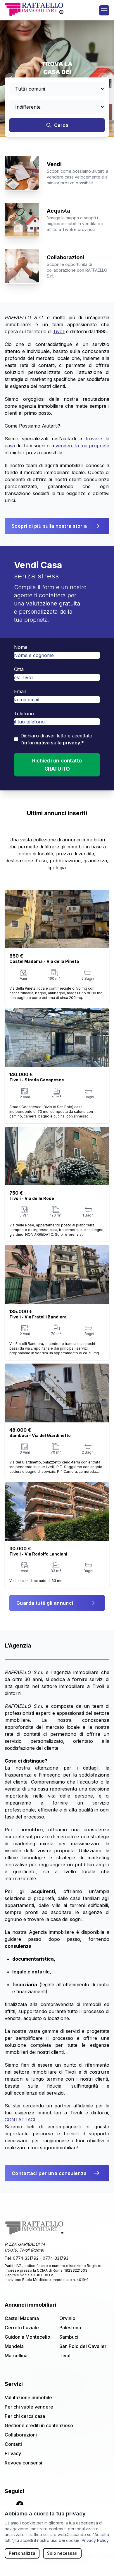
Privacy (13, 2453)
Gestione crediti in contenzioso (39, 2425)
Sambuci (69, 2337)
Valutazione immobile (28, 2397)
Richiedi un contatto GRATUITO (57, 765)
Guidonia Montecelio (27, 2337)
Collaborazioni (21, 2435)
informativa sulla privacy (52, 743)
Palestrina (70, 2328)
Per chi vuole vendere (29, 2407)
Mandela (14, 2346)
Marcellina (16, 2356)
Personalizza (22, 2553)
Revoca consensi (23, 2463)
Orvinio (67, 2318)
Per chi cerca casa (25, 2416)
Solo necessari (62, 2553)
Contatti (13, 2444)
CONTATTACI (20, 2120)
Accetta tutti (21, 2567)
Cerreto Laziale (22, 2328)
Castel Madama (22, 2318)
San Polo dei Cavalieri (83, 2346)
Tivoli (65, 2356)
